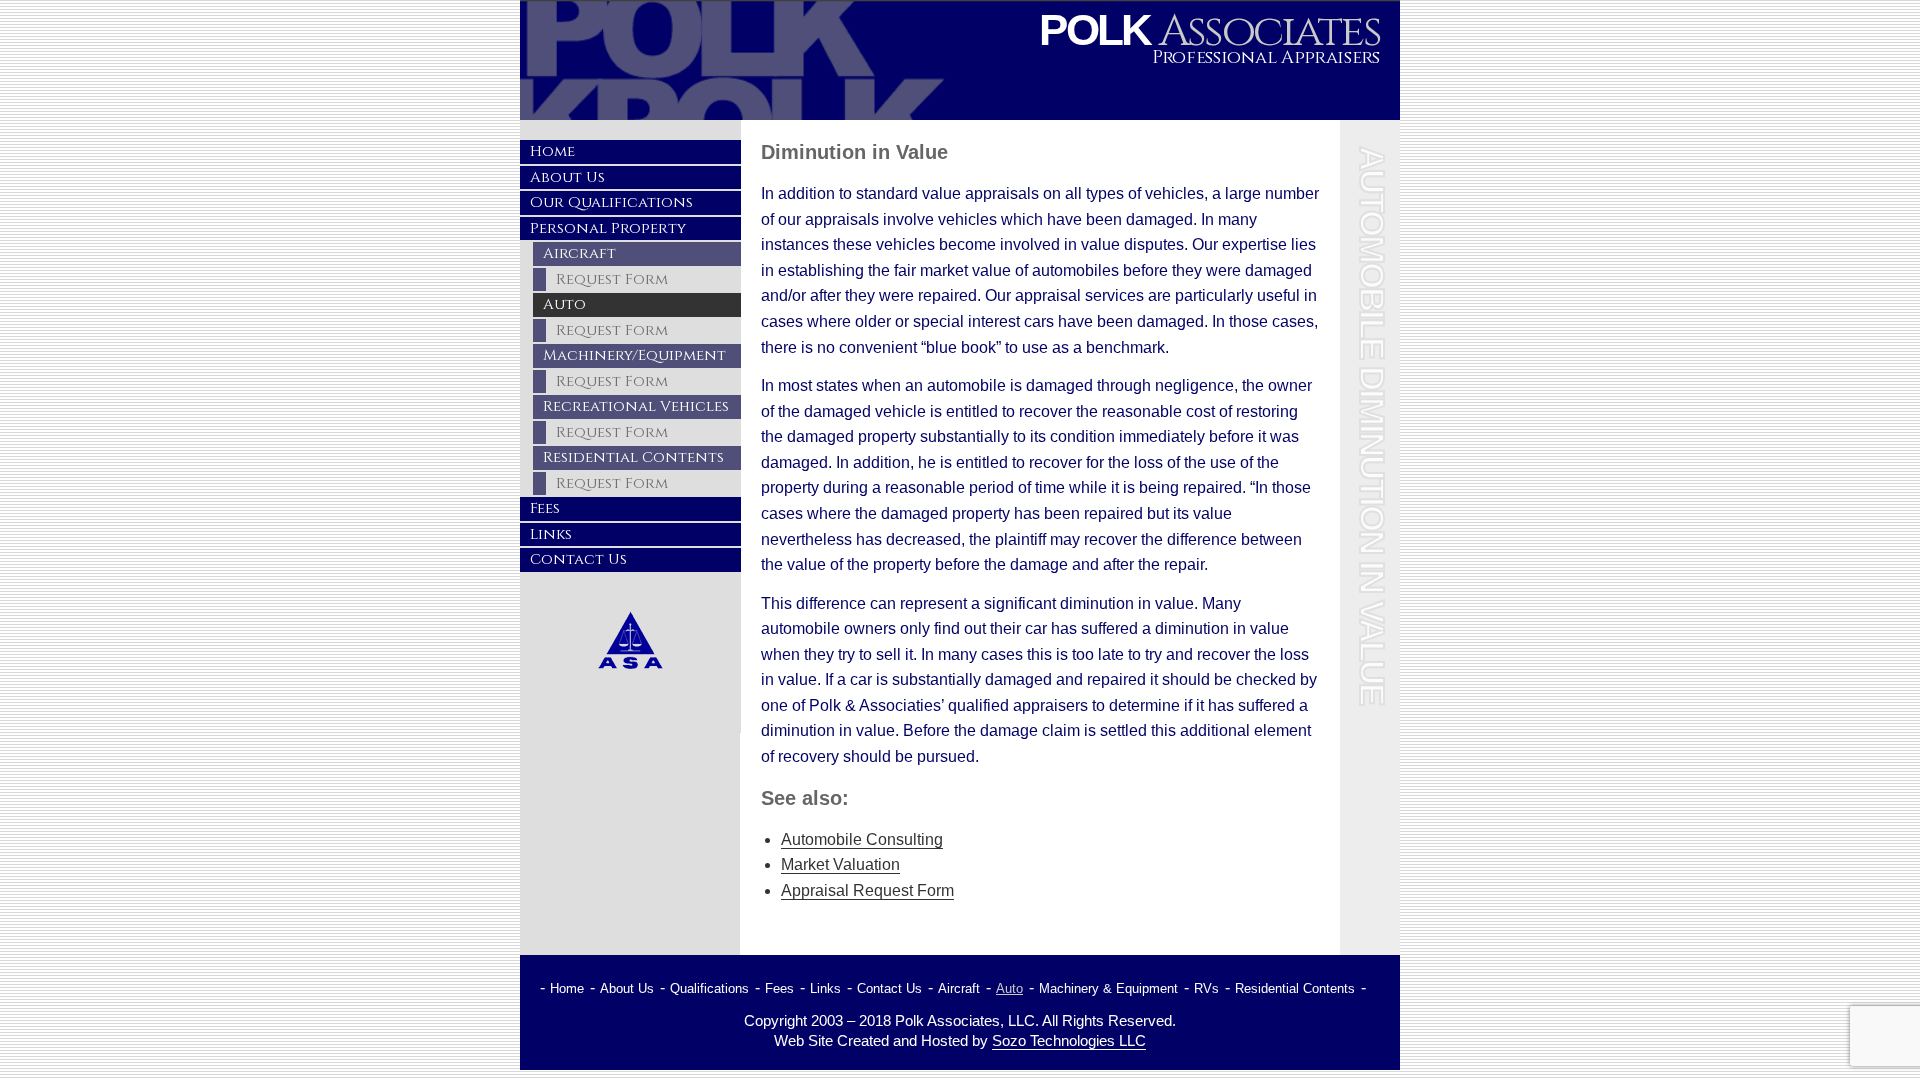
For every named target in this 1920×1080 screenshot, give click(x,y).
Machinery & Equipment (1108, 988)
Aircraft (579, 253)
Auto (564, 304)
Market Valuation (840, 864)
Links (551, 534)
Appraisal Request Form (867, 890)
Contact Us (578, 559)
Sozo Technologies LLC (1069, 1040)
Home (552, 151)
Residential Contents (633, 457)
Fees (545, 508)
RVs (1206, 988)
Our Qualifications (611, 202)
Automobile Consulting (862, 839)
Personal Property (608, 228)
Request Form (612, 279)
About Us (567, 177)
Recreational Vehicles (636, 406)
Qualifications (709, 988)
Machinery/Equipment (634, 355)
